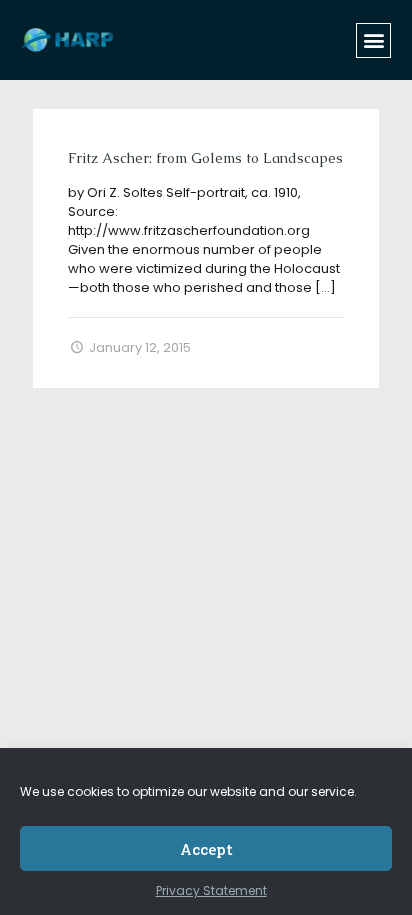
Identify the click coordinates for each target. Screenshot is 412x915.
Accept (206, 849)
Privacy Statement (211, 890)
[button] (373, 40)
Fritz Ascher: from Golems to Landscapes (205, 158)
